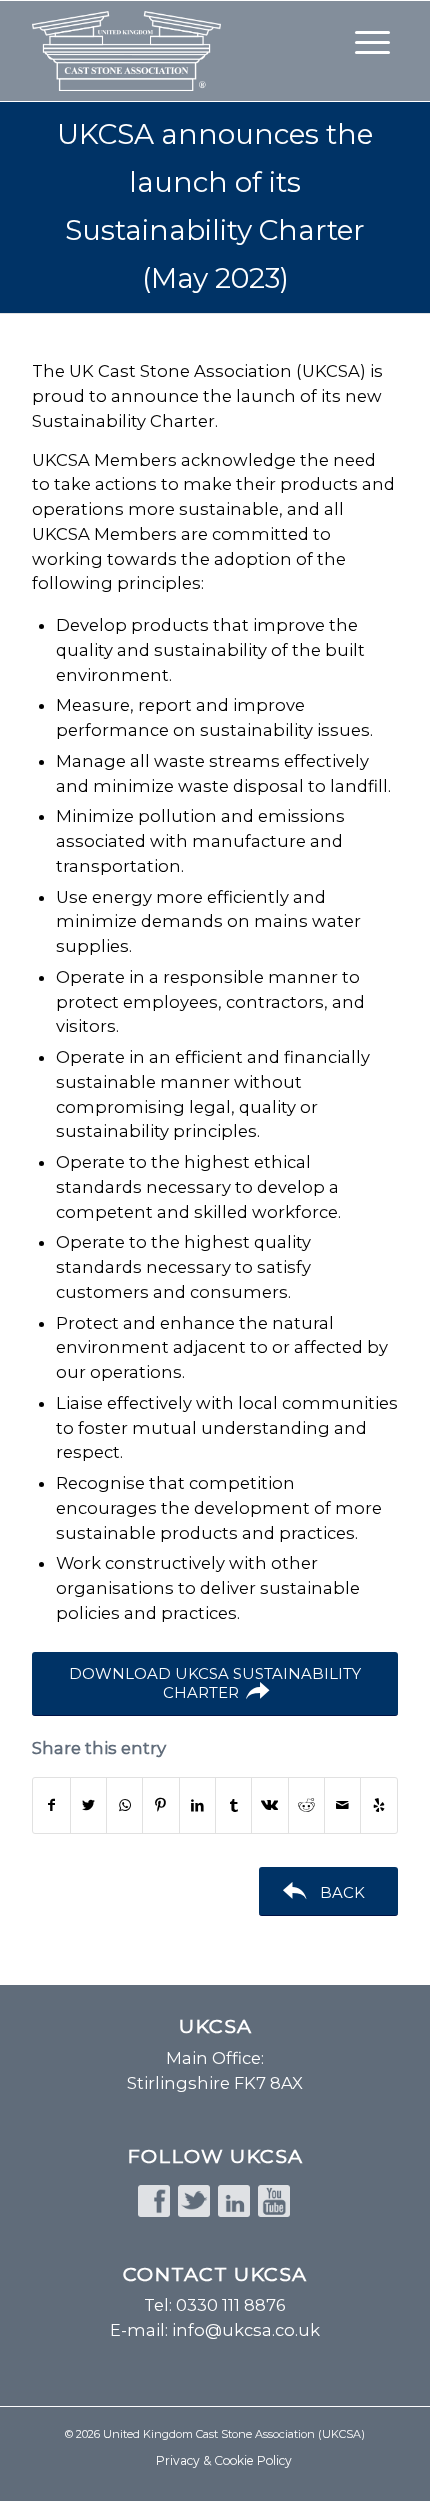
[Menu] (372, 41)
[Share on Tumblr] (233, 1805)
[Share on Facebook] (51, 1805)
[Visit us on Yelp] (378, 1805)
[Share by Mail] (342, 1805)
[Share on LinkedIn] (197, 1805)
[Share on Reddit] (306, 1805)
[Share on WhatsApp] (124, 1805)
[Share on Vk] (269, 1805)
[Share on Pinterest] (160, 1805)
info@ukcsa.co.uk (246, 2330)
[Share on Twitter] (88, 1805)
